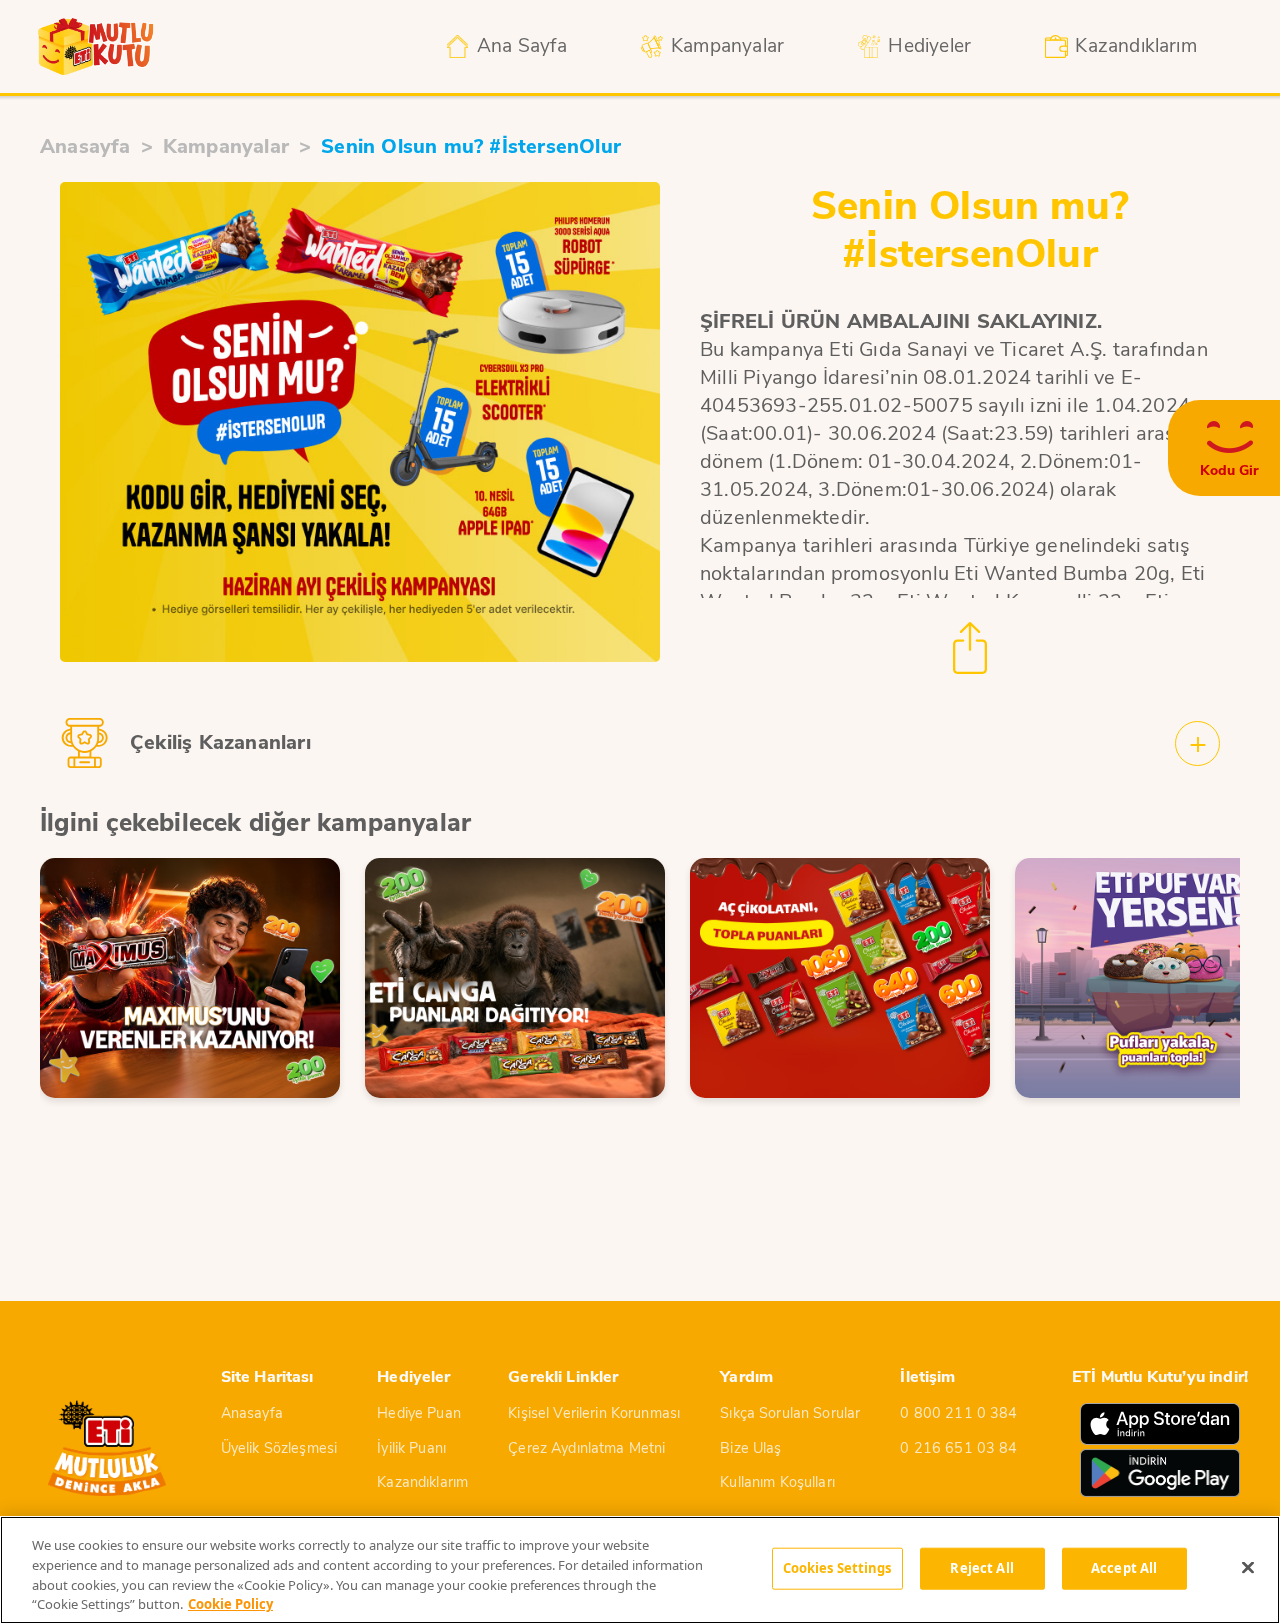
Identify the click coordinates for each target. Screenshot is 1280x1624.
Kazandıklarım (422, 1482)
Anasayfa (85, 146)
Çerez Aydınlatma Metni (586, 1448)
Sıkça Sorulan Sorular (790, 1413)
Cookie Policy (230, 1603)
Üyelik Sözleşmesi (279, 1448)
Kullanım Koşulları (777, 1482)
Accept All (1124, 1568)
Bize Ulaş (750, 1448)
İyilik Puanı (411, 1448)
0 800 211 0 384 (958, 1413)
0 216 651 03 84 (958, 1448)
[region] (640, 1570)
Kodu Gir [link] (1229, 471)
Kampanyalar (226, 146)
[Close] (1248, 1567)
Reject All (981, 1568)
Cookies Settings (837, 1568)
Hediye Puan (419, 1413)
